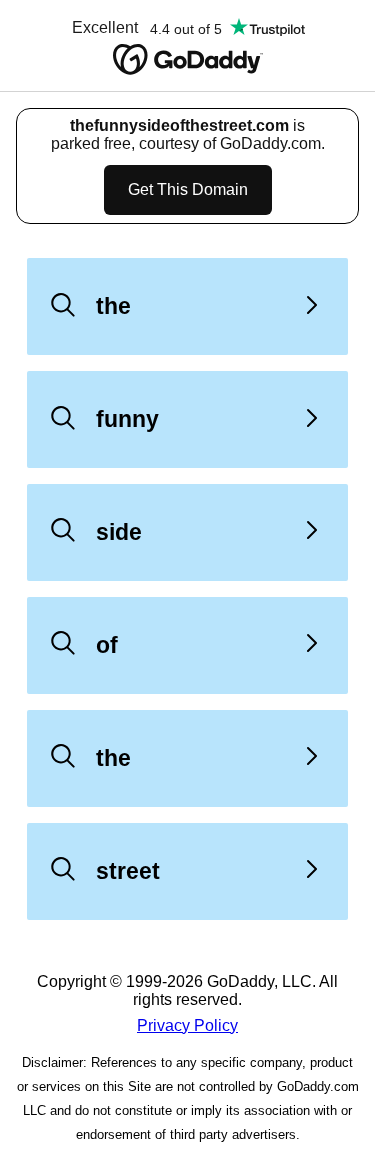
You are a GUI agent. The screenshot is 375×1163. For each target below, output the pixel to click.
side (119, 532)
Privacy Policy (187, 1025)
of (107, 645)
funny (127, 419)
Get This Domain (188, 189)
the (113, 306)
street (128, 871)
